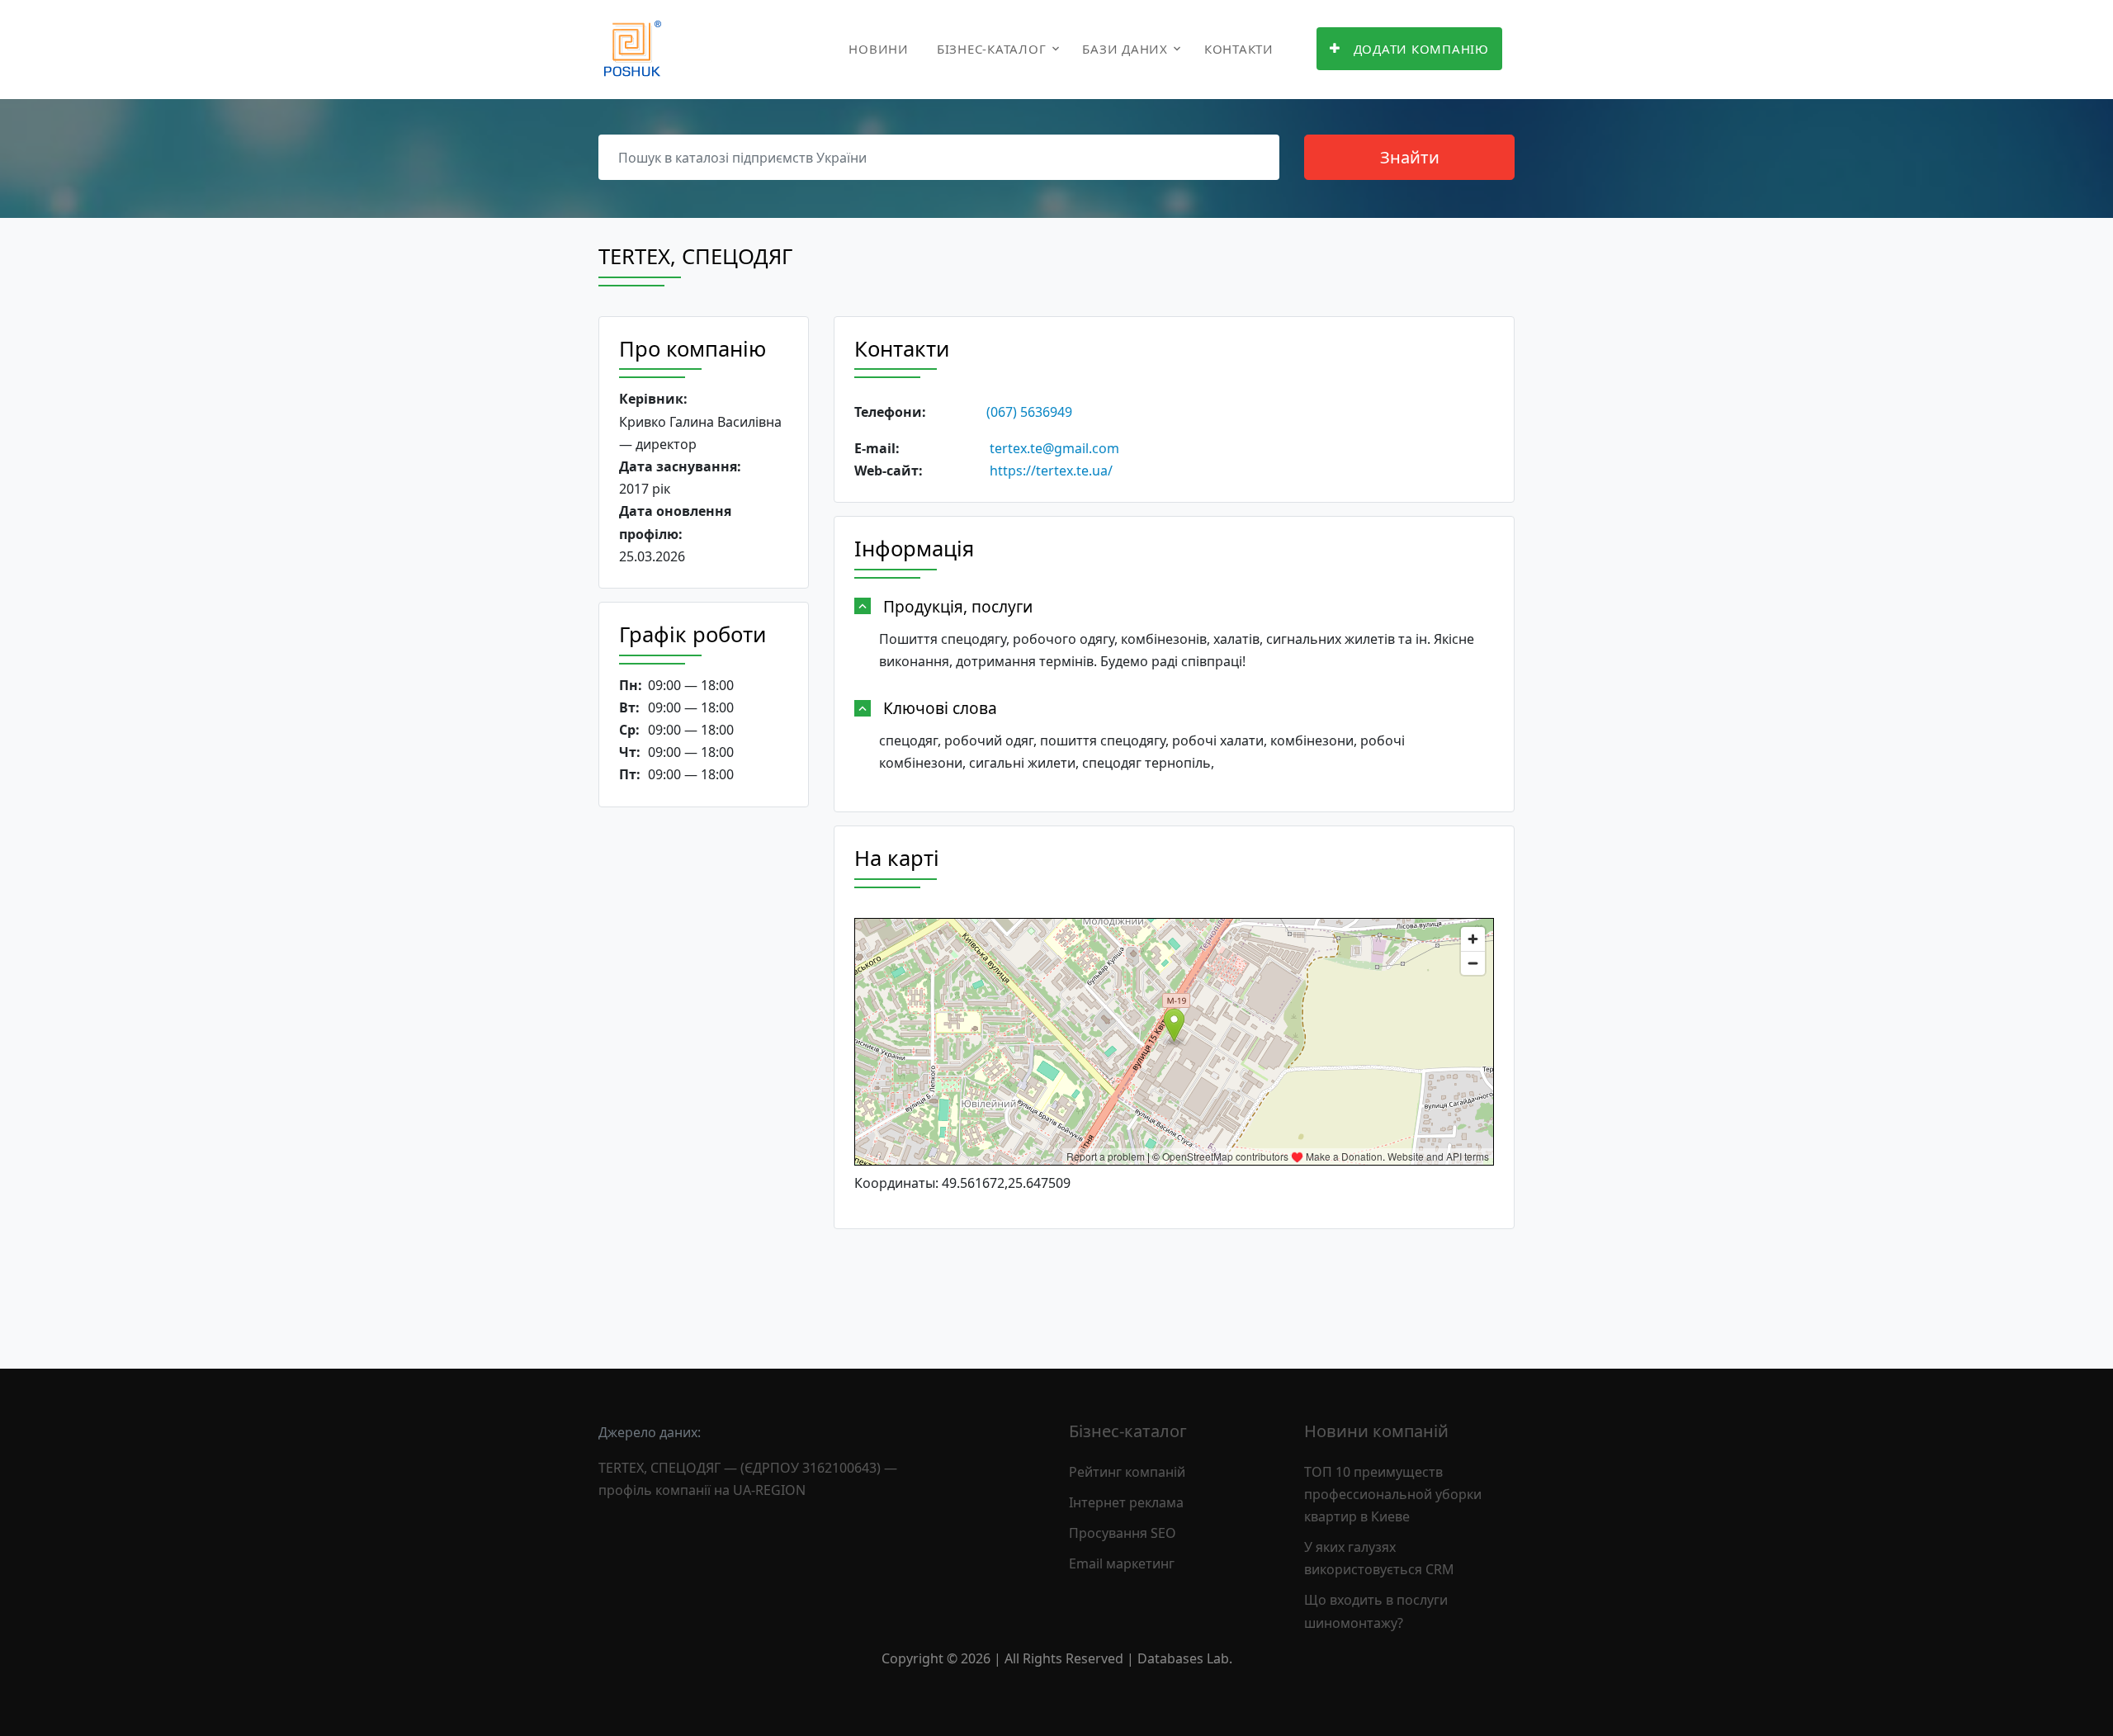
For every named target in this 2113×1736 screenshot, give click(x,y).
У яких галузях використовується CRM (1379, 1558)
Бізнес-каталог (992, 49)
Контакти (1239, 49)
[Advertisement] (704, 1075)
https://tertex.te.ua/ (1051, 471)
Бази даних (1125, 49)
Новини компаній (1376, 1431)
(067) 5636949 (1029, 412)
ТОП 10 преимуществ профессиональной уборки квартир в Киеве (1393, 1494)
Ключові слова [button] (940, 708)
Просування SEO (1123, 1533)
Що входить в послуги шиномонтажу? (1376, 1611)
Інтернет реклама (1126, 1502)
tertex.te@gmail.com (1054, 448)
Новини (879, 49)
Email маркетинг (1122, 1563)
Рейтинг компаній (1127, 1472)
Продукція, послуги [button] (958, 606)
